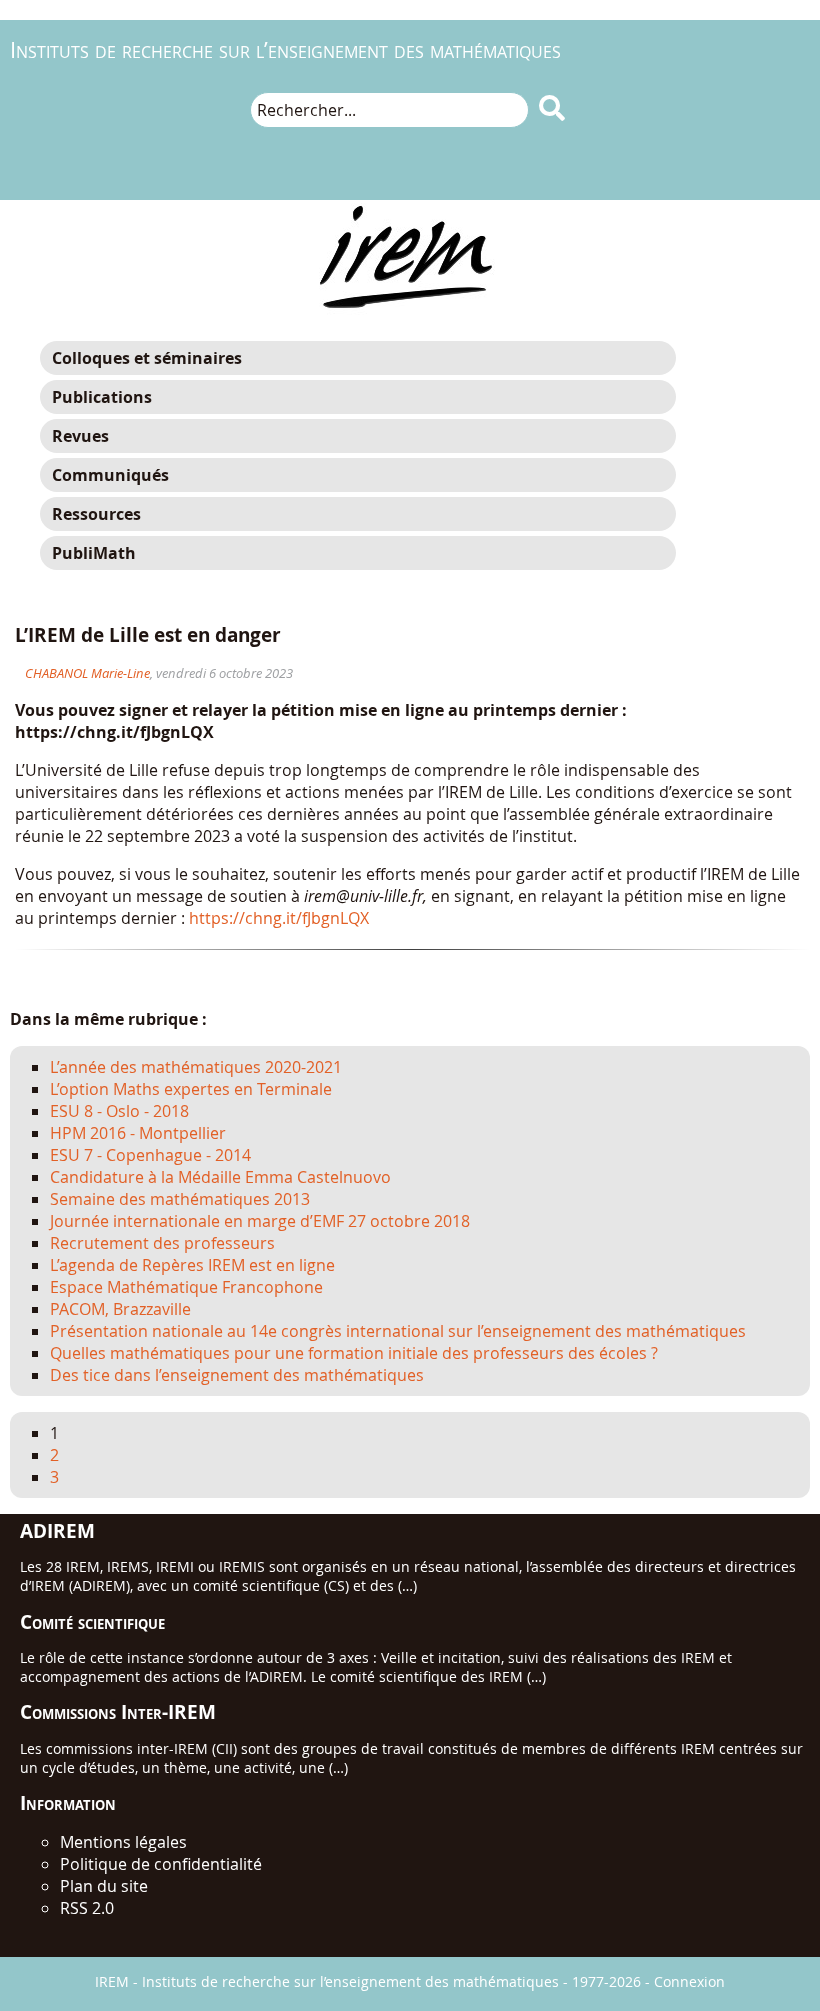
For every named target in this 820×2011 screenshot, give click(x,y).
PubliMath (94, 553)
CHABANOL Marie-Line (87, 673)
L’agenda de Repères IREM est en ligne (192, 1265)
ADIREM (57, 1530)
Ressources (96, 514)
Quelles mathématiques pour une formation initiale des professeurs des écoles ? (354, 1353)
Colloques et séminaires (147, 358)
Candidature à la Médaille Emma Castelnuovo (220, 1177)
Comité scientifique (92, 1621)
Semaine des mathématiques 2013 (180, 1199)
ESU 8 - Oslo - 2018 (119, 1111)
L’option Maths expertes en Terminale (191, 1089)
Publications (102, 397)
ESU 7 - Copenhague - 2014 (150, 1155)
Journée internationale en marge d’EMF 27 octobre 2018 (260, 1221)
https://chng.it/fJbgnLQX (279, 918)
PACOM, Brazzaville (120, 1309)
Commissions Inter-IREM (118, 1711)
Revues (80, 436)
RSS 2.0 (87, 1908)
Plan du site (104, 1886)
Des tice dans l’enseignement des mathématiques (237, 1375)
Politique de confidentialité (161, 1864)
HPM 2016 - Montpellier (138, 1133)
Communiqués (110, 475)
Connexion (689, 1981)
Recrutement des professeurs (162, 1243)
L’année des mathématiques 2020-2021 (196, 1067)
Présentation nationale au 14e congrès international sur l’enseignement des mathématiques (398, 1331)
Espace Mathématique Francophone (186, 1287)
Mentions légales (123, 1842)
